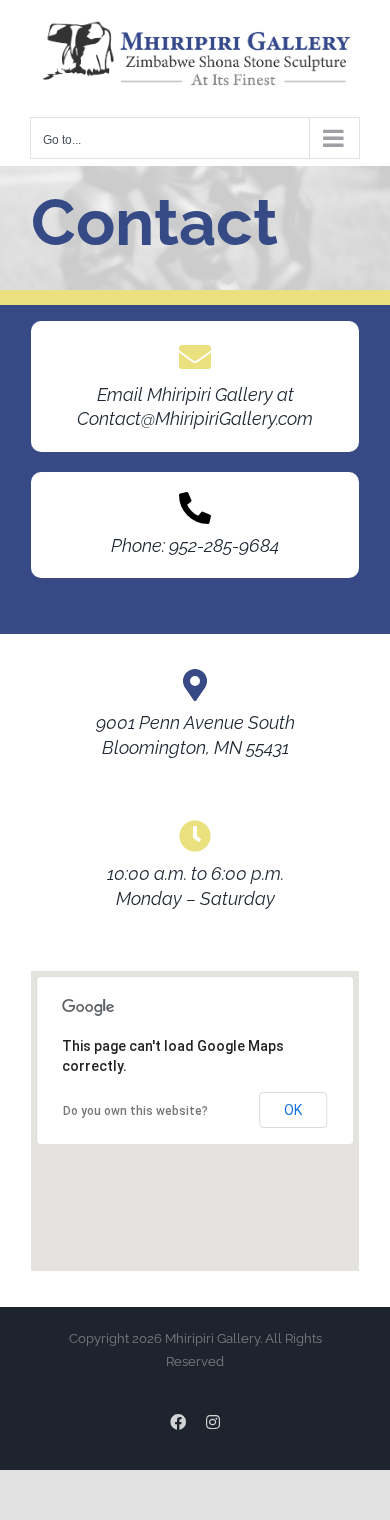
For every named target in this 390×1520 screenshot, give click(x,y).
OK (293, 1110)
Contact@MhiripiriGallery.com (195, 418)
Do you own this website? (135, 1111)
